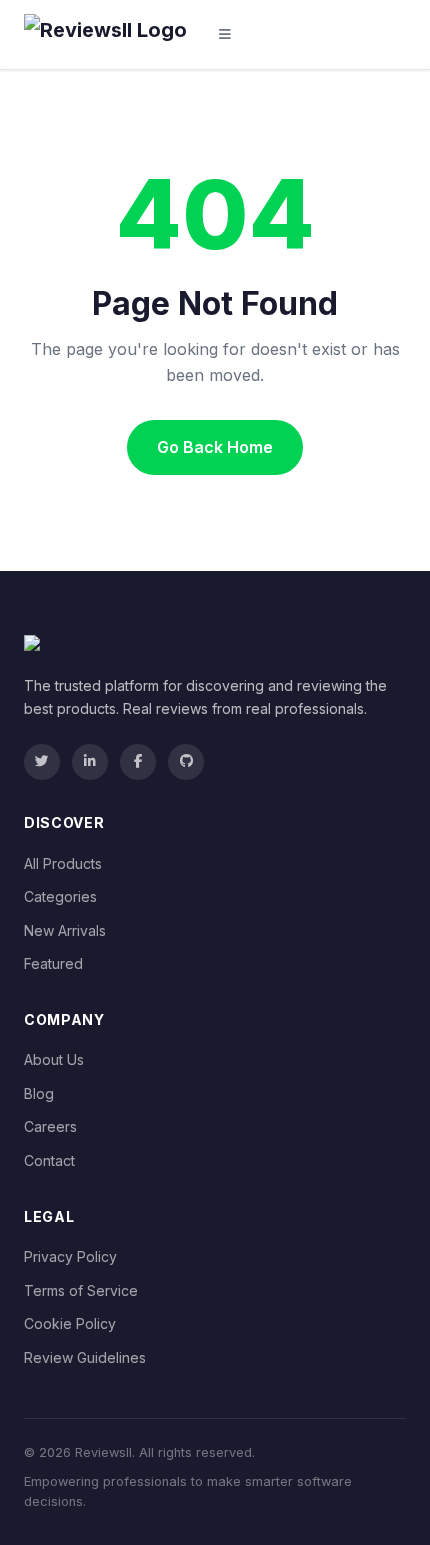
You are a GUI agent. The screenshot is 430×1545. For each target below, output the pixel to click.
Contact (49, 1160)
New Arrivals (65, 930)
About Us (54, 1059)
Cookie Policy (70, 1323)
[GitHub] (186, 762)
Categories (60, 896)
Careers (50, 1126)
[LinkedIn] (90, 762)
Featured (53, 963)
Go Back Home (215, 447)
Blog (39, 1093)
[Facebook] (138, 762)
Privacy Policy (70, 1256)
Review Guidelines (85, 1357)
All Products (63, 863)
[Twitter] (42, 762)
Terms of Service (81, 1290)
